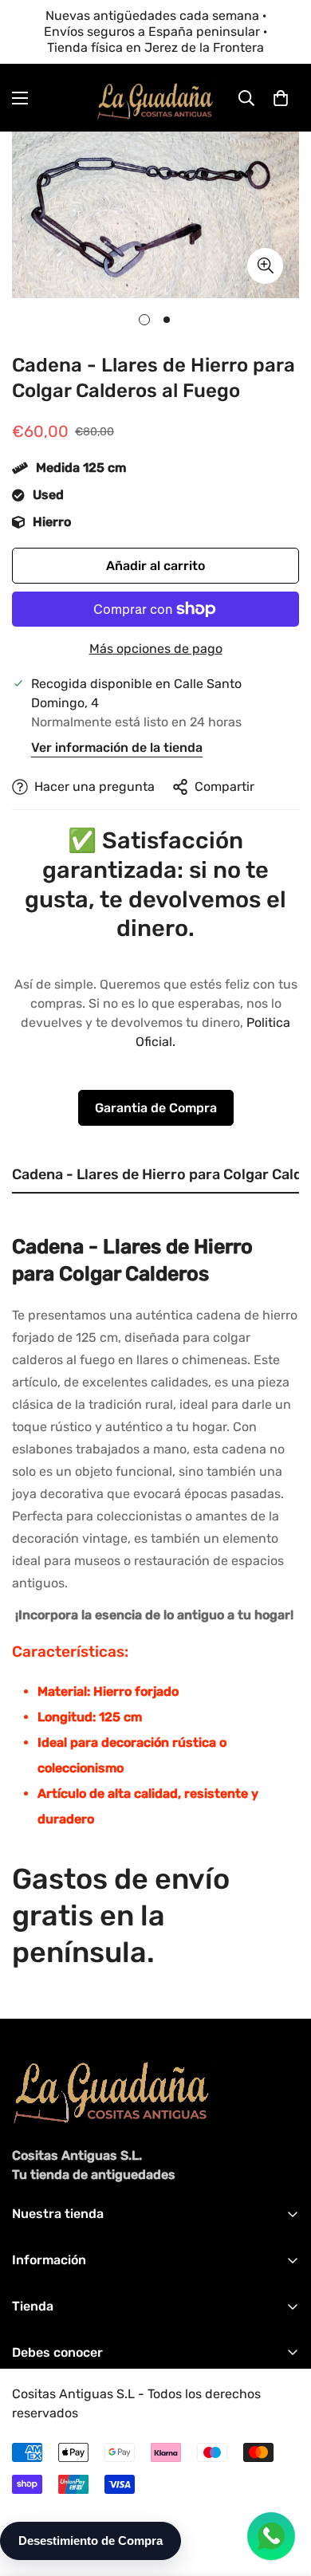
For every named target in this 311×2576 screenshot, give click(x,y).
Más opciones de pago (156, 649)
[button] (281, 98)
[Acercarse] (265, 266)
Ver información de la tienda (117, 747)
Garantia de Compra (156, 1108)
